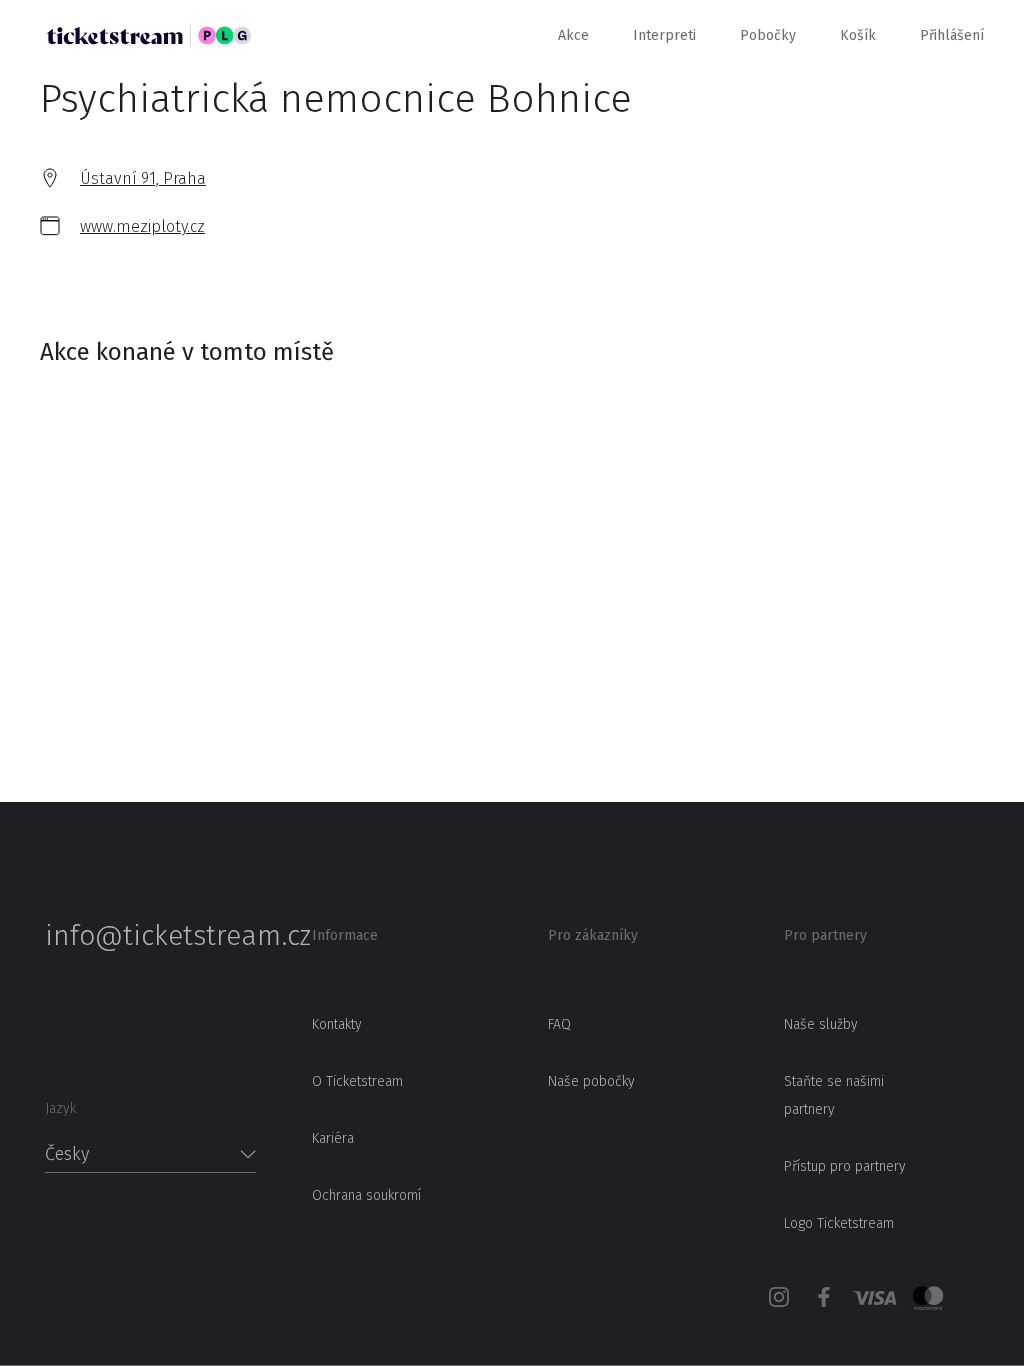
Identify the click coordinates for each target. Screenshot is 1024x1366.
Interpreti (664, 35)
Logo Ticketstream (839, 1223)
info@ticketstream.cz (150, 936)
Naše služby (821, 1024)
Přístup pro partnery (845, 1166)
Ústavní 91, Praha (143, 178)
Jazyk (60, 1108)
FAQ (559, 1024)
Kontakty (337, 1024)
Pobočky (768, 35)
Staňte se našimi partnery (834, 1095)
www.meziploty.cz (142, 226)
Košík (858, 35)
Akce (573, 35)
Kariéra (333, 1138)
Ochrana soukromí (366, 1195)
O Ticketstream (357, 1081)
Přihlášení (952, 35)
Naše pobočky (591, 1081)
